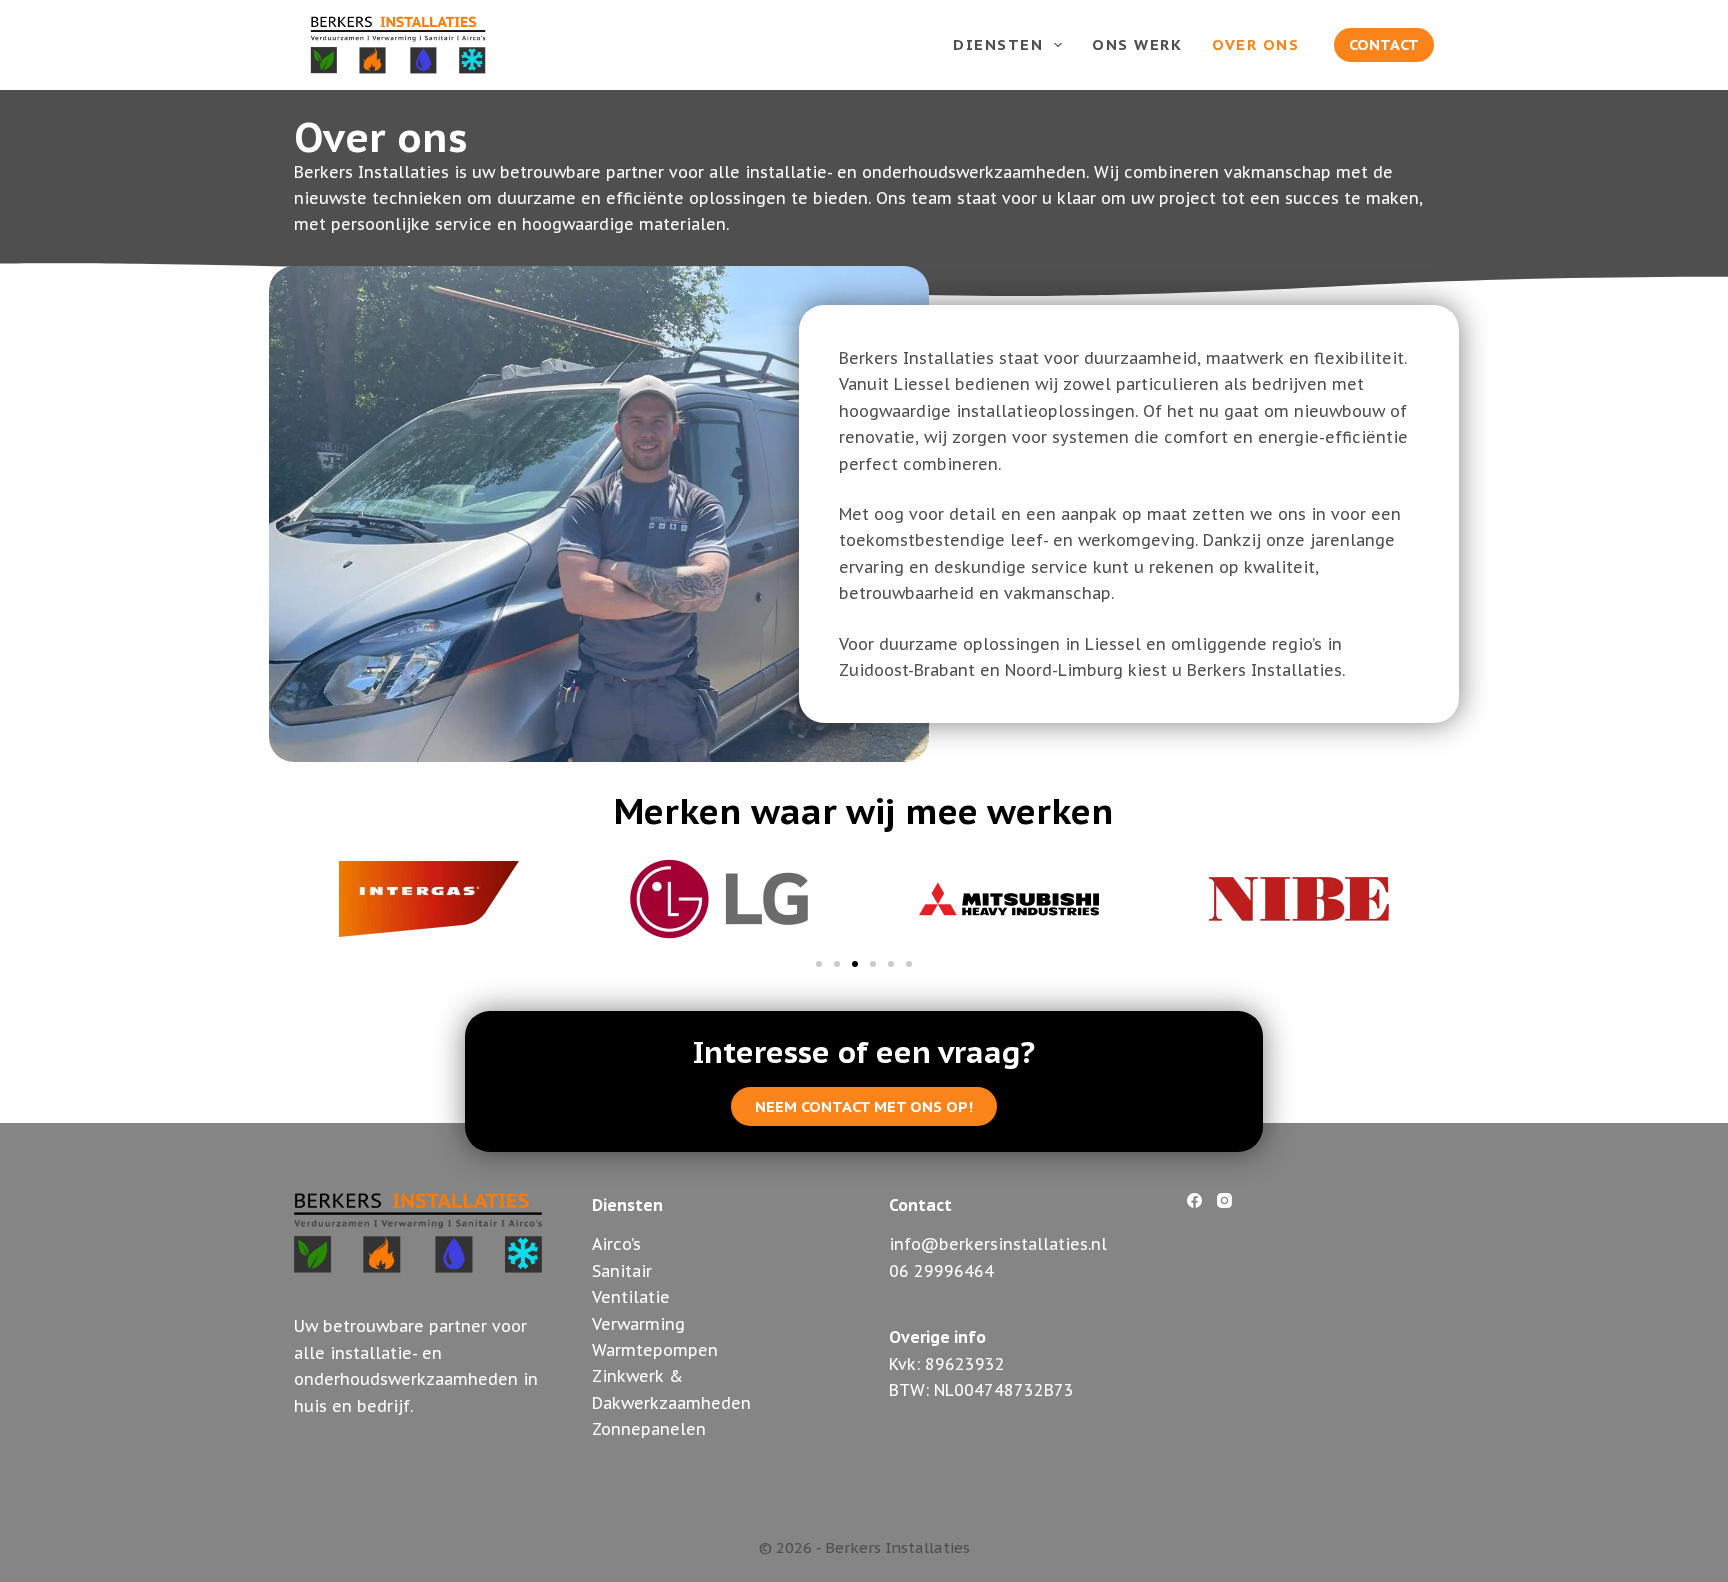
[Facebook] (1194, 1200)
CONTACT (1384, 44)
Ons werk (1137, 44)
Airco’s (616, 1244)
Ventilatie (631, 1297)
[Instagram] (1224, 1200)
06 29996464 (941, 1271)
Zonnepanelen (649, 1429)
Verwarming (638, 1324)
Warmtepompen (655, 1350)
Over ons (1255, 44)
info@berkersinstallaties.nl (998, 1244)
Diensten (998, 44)
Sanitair (622, 1271)
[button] (819, 964)
